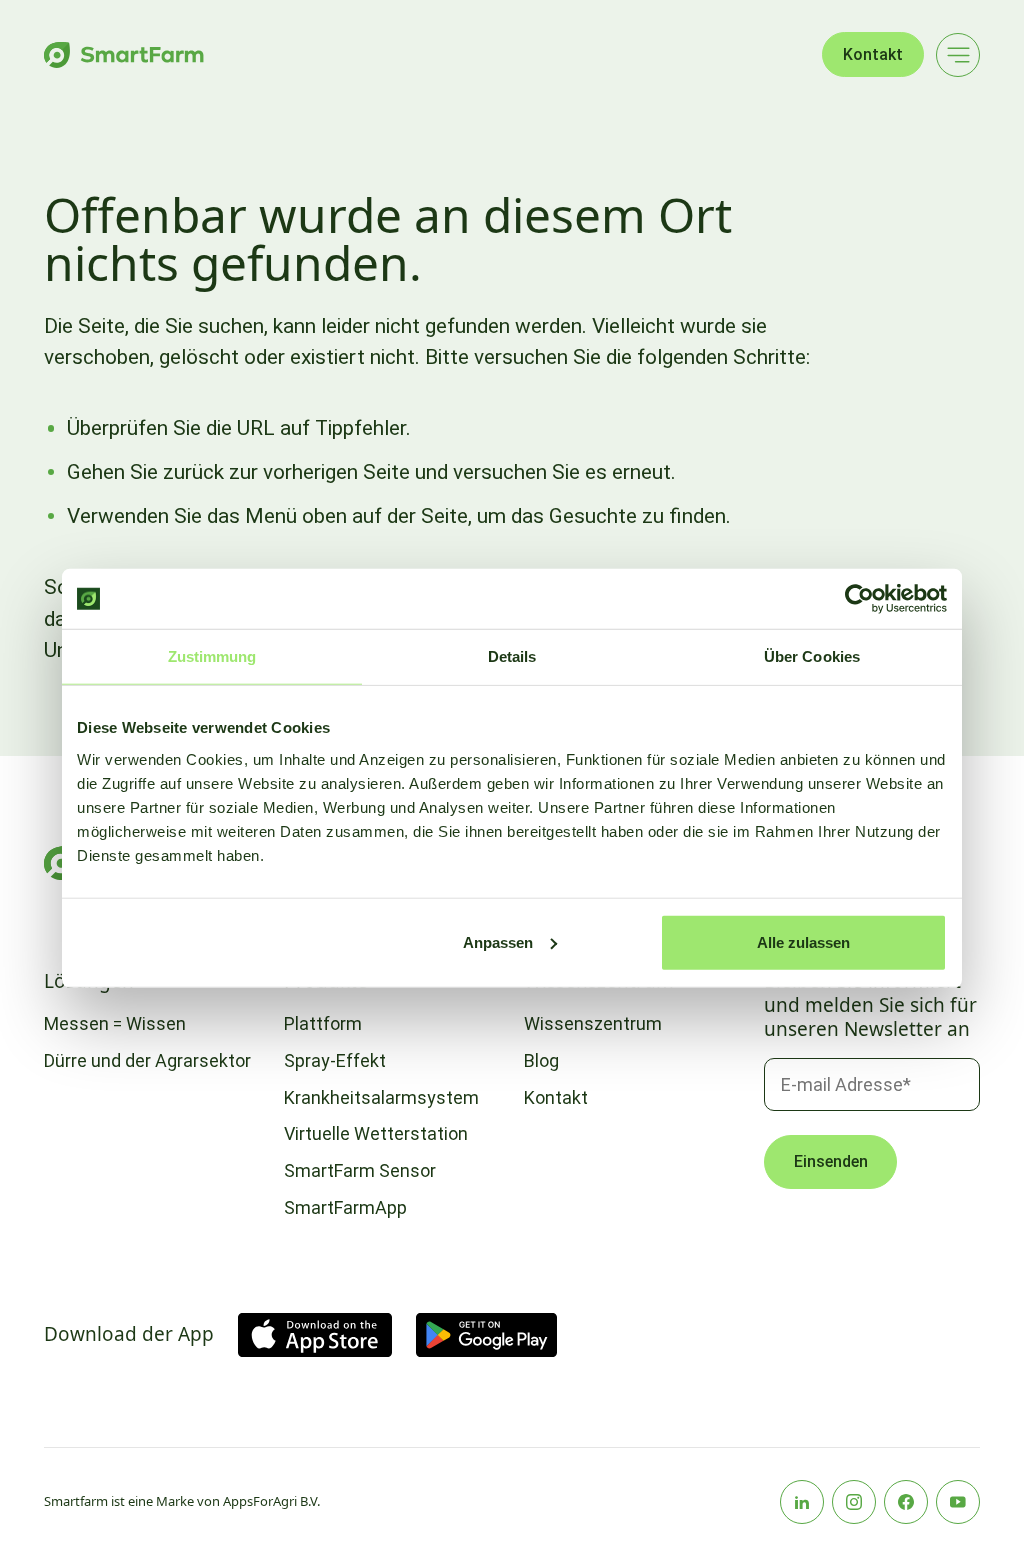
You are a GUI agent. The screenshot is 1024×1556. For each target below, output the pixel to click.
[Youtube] (958, 1502)
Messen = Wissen (115, 1023)
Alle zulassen (803, 941)
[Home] (124, 55)
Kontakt (873, 54)
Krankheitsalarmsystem (381, 1097)
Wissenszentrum (593, 1023)
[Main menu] (958, 55)
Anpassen (498, 941)
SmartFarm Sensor (360, 1170)
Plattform (323, 1023)
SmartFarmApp (345, 1207)
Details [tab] (512, 656)
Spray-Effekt (335, 1060)
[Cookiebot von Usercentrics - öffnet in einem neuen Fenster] (859, 599)
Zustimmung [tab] (212, 656)
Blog (541, 1060)
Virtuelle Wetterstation (376, 1133)
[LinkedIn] (802, 1502)
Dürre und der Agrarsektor (147, 1060)
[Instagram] (854, 1502)
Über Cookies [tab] (812, 656)
